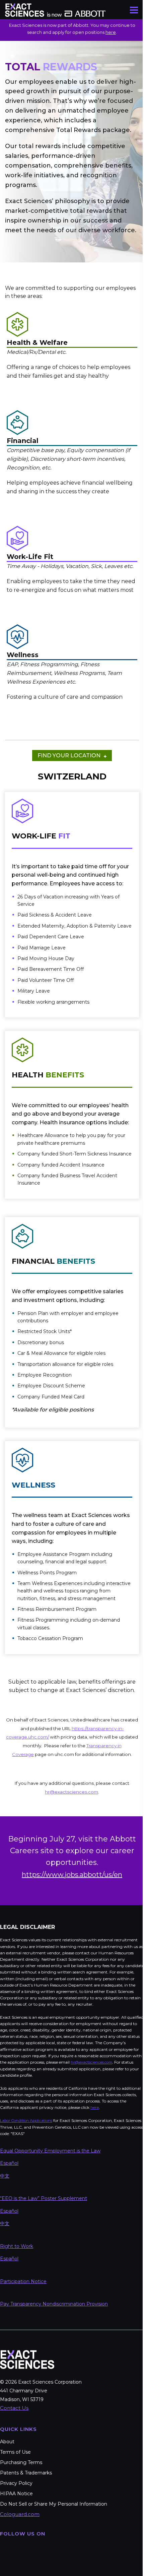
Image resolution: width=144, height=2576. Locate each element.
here (111, 32)
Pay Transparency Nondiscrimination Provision (54, 2395)
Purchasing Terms (21, 2554)
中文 (5, 2267)
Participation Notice (23, 2372)
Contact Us (14, 2499)
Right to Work (17, 2337)
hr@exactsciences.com (21, 2160)
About (7, 2533)
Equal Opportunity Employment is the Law (50, 2242)
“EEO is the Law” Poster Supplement (44, 2289)
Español (9, 2254)
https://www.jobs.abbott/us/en (70, 1959)
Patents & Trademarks (26, 2564)
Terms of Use (15, 2543)
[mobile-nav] (134, 10)
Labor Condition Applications (26, 2212)
